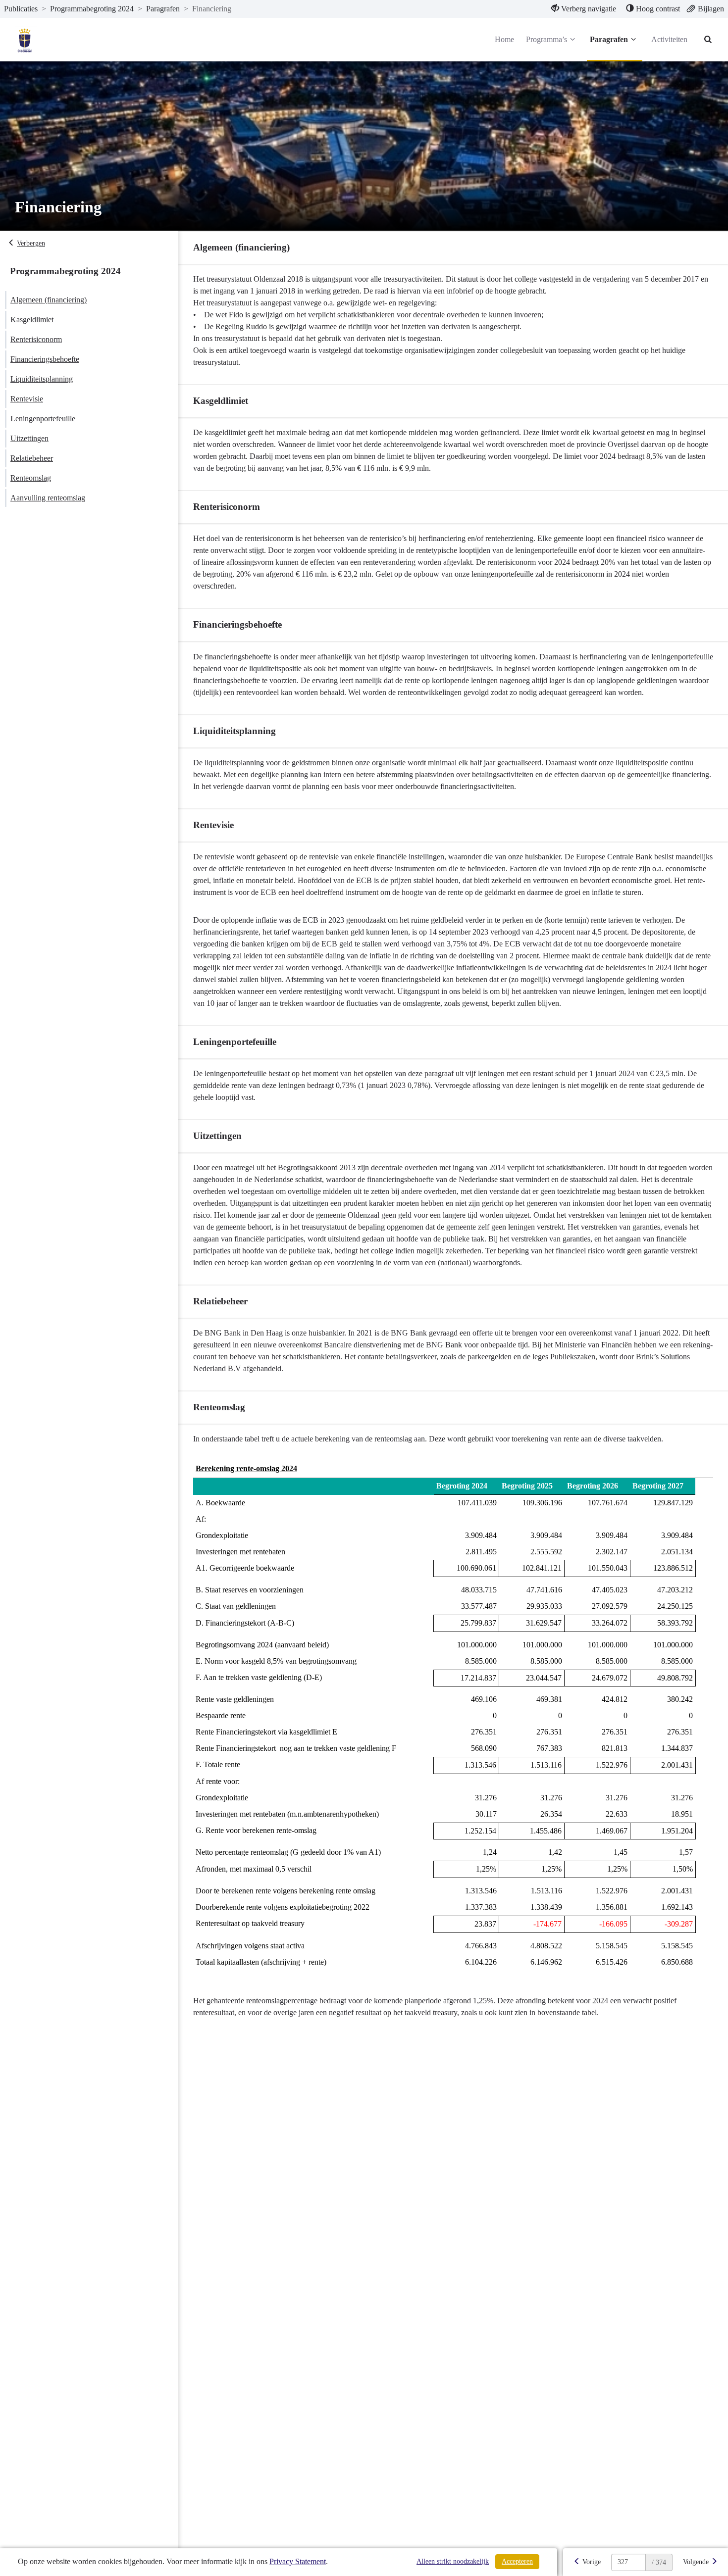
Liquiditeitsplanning (42, 379)
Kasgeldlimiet (32, 320)
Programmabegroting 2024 (92, 9)
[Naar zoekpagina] (708, 40)
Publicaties (21, 9)
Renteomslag (31, 478)
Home (504, 39)
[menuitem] (584, 9)
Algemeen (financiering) (49, 300)
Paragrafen (163, 9)
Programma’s (546, 39)
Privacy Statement (298, 2561)
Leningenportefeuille (43, 419)
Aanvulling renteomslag (48, 498)
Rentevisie (27, 399)
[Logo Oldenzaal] (26, 40)
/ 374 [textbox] (659, 2562)
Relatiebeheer (32, 458)
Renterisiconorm (36, 339)
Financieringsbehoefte (45, 359)
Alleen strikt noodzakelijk (453, 2561)
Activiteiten (669, 39)
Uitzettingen (29, 438)
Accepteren (517, 2561)
